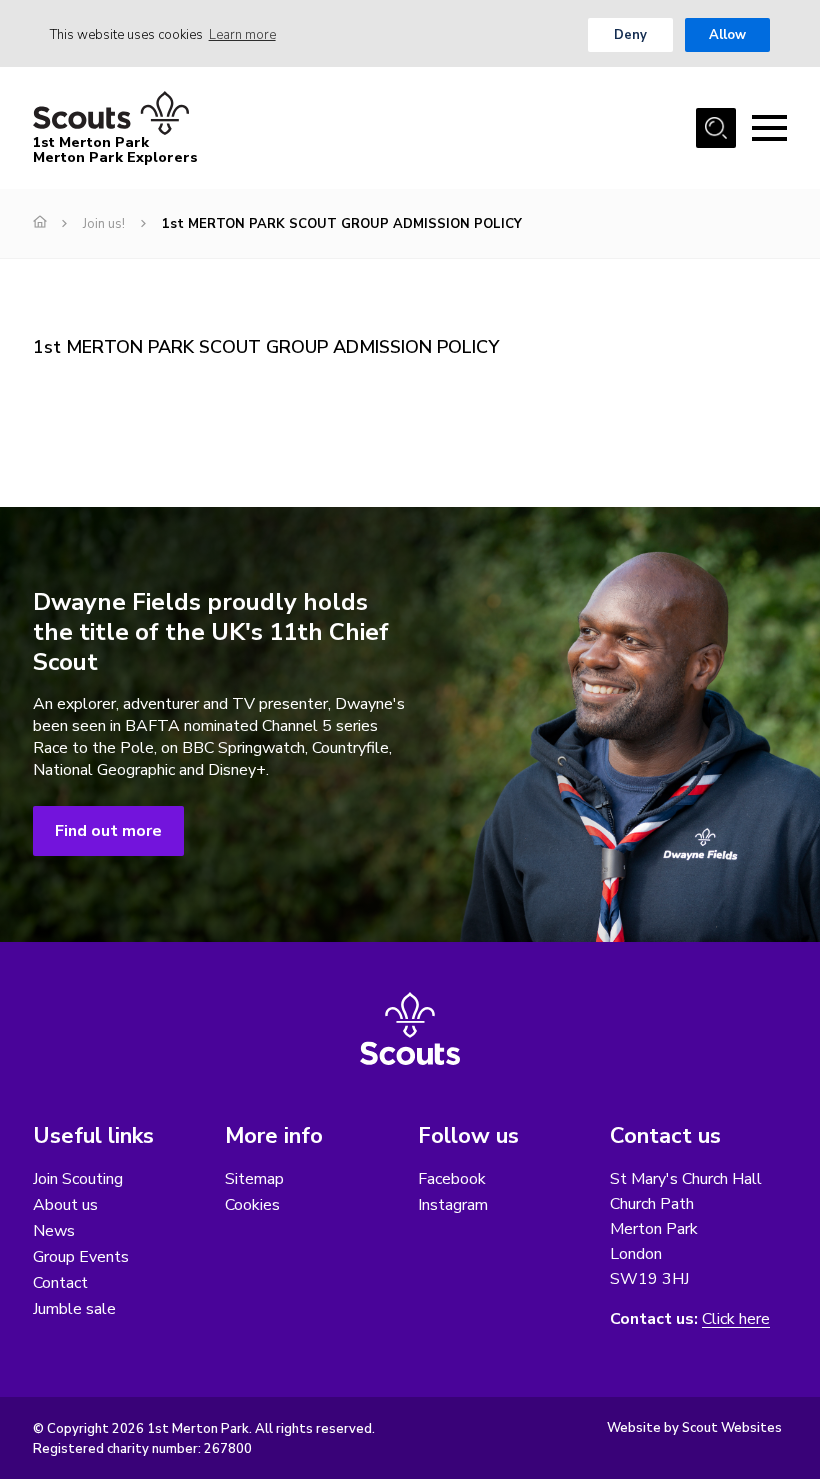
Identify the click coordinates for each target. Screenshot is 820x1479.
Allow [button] (727, 35)
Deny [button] (630, 35)
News (54, 1231)
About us (65, 1205)
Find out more (108, 831)
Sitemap (254, 1179)
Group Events (81, 1257)
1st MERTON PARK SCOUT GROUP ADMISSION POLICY (266, 347)
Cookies (252, 1205)
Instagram (453, 1205)
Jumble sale (74, 1309)
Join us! (104, 224)
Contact (60, 1283)
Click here (736, 1319)
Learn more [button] (242, 35)
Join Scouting (78, 1179)
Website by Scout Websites (694, 1428)
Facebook (452, 1179)
